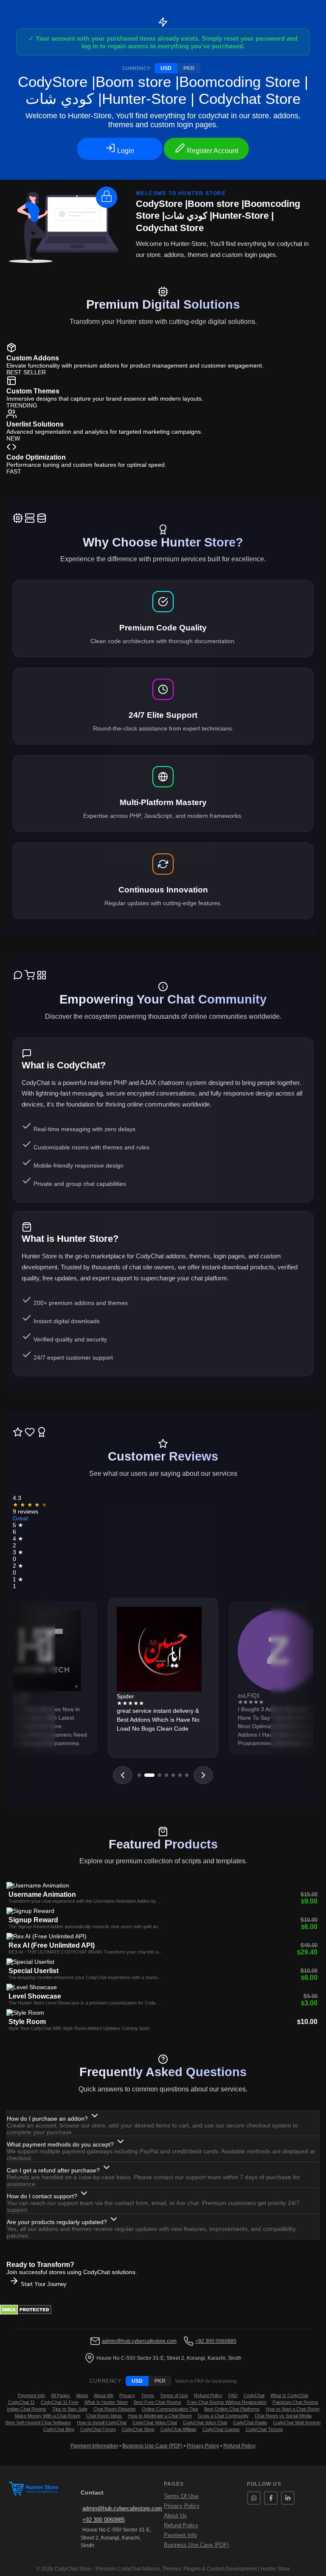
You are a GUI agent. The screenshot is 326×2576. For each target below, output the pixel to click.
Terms (148, 2395)
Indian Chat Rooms (27, 2409)
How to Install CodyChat (102, 2423)
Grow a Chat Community (223, 2416)
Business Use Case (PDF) (152, 2446)
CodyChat (254, 2395)
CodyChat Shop (138, 2429)
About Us (175, 2516)
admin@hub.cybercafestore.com (139, 2341)
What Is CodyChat (289, 2395)
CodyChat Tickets (264, 2429)
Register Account (212, 151)
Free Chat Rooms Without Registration (227, 2402)
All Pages (60, 2395)
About (82, 2395)
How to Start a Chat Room (293, 2409)
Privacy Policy (203, 2446)
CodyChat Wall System (297, 2423)
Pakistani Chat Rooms (295, 2402)
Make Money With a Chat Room (48, 2416)
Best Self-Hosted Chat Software (38, 2423)
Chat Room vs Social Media (283, 2416)
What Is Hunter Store (106, 2402)
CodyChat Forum (98, 2429)
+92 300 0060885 (216, 2341)
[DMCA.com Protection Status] (26, 2313)
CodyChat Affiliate (178, 2429)
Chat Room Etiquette (115, 2409)
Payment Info (31, 2395)
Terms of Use (174, 2395)
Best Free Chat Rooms (157, 2402)
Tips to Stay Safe (70, 2409)
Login (125, 151)
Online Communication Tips (170, 2409)
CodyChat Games (221, 2429)
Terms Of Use (181, 2496)
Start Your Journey (43, 2284)
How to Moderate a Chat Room (160, 2416)
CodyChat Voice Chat (205, 2423)
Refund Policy (208, 2395)
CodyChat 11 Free (60, 2402)
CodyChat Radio (250, 2423)
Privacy (127, 2395)
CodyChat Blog (59, 2429)
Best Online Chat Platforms (232, 2409)
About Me (104, 2395)
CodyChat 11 (21, 2402)
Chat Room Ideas (104, 2416)
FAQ (233, 2395)
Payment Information (94, 2446)
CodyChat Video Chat (155, 2423)
